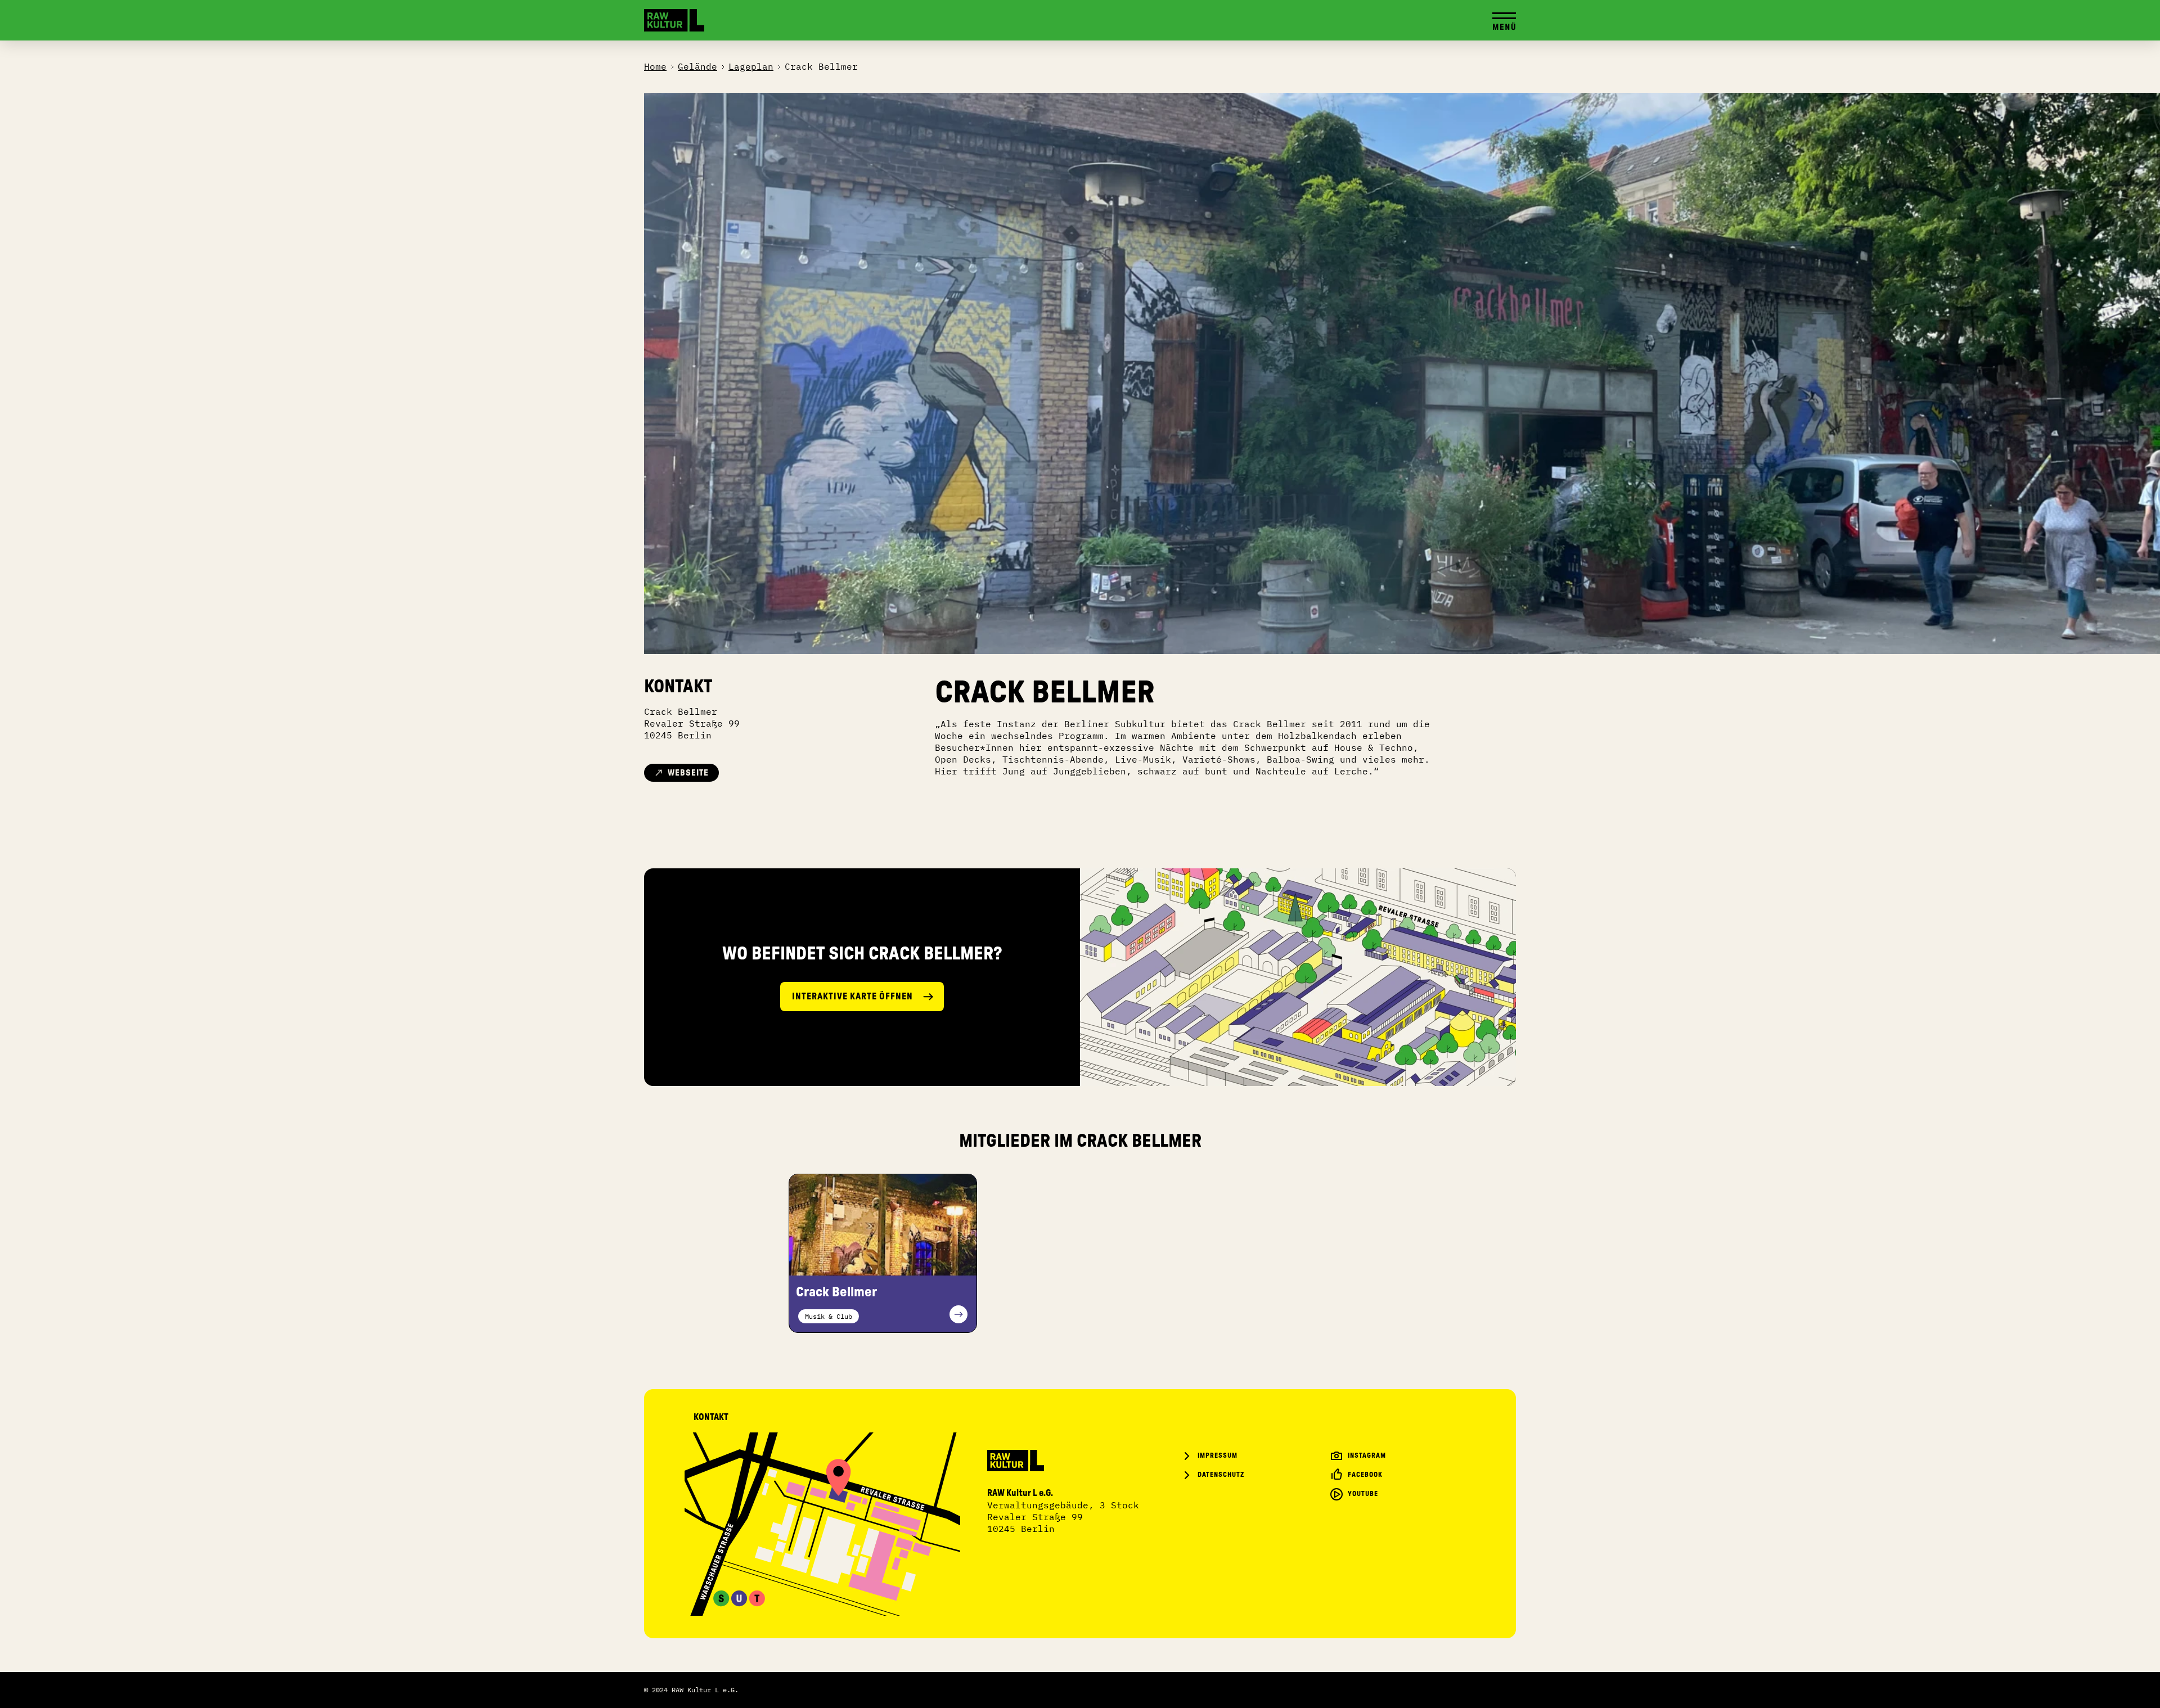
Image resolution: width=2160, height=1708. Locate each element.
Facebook (1365, 1475)
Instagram (1367, 1455)
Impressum (1218, 1455)
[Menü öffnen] (1504, 20)
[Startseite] (674, 20)
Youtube (1363, 1494)
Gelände (697, 66)
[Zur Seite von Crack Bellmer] (883, 1225)
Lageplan (751, 66)
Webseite (688, 773)
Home (655, 66)
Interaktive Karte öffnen (852, 997)
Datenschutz (1221, 1475)
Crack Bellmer (821, 66)
